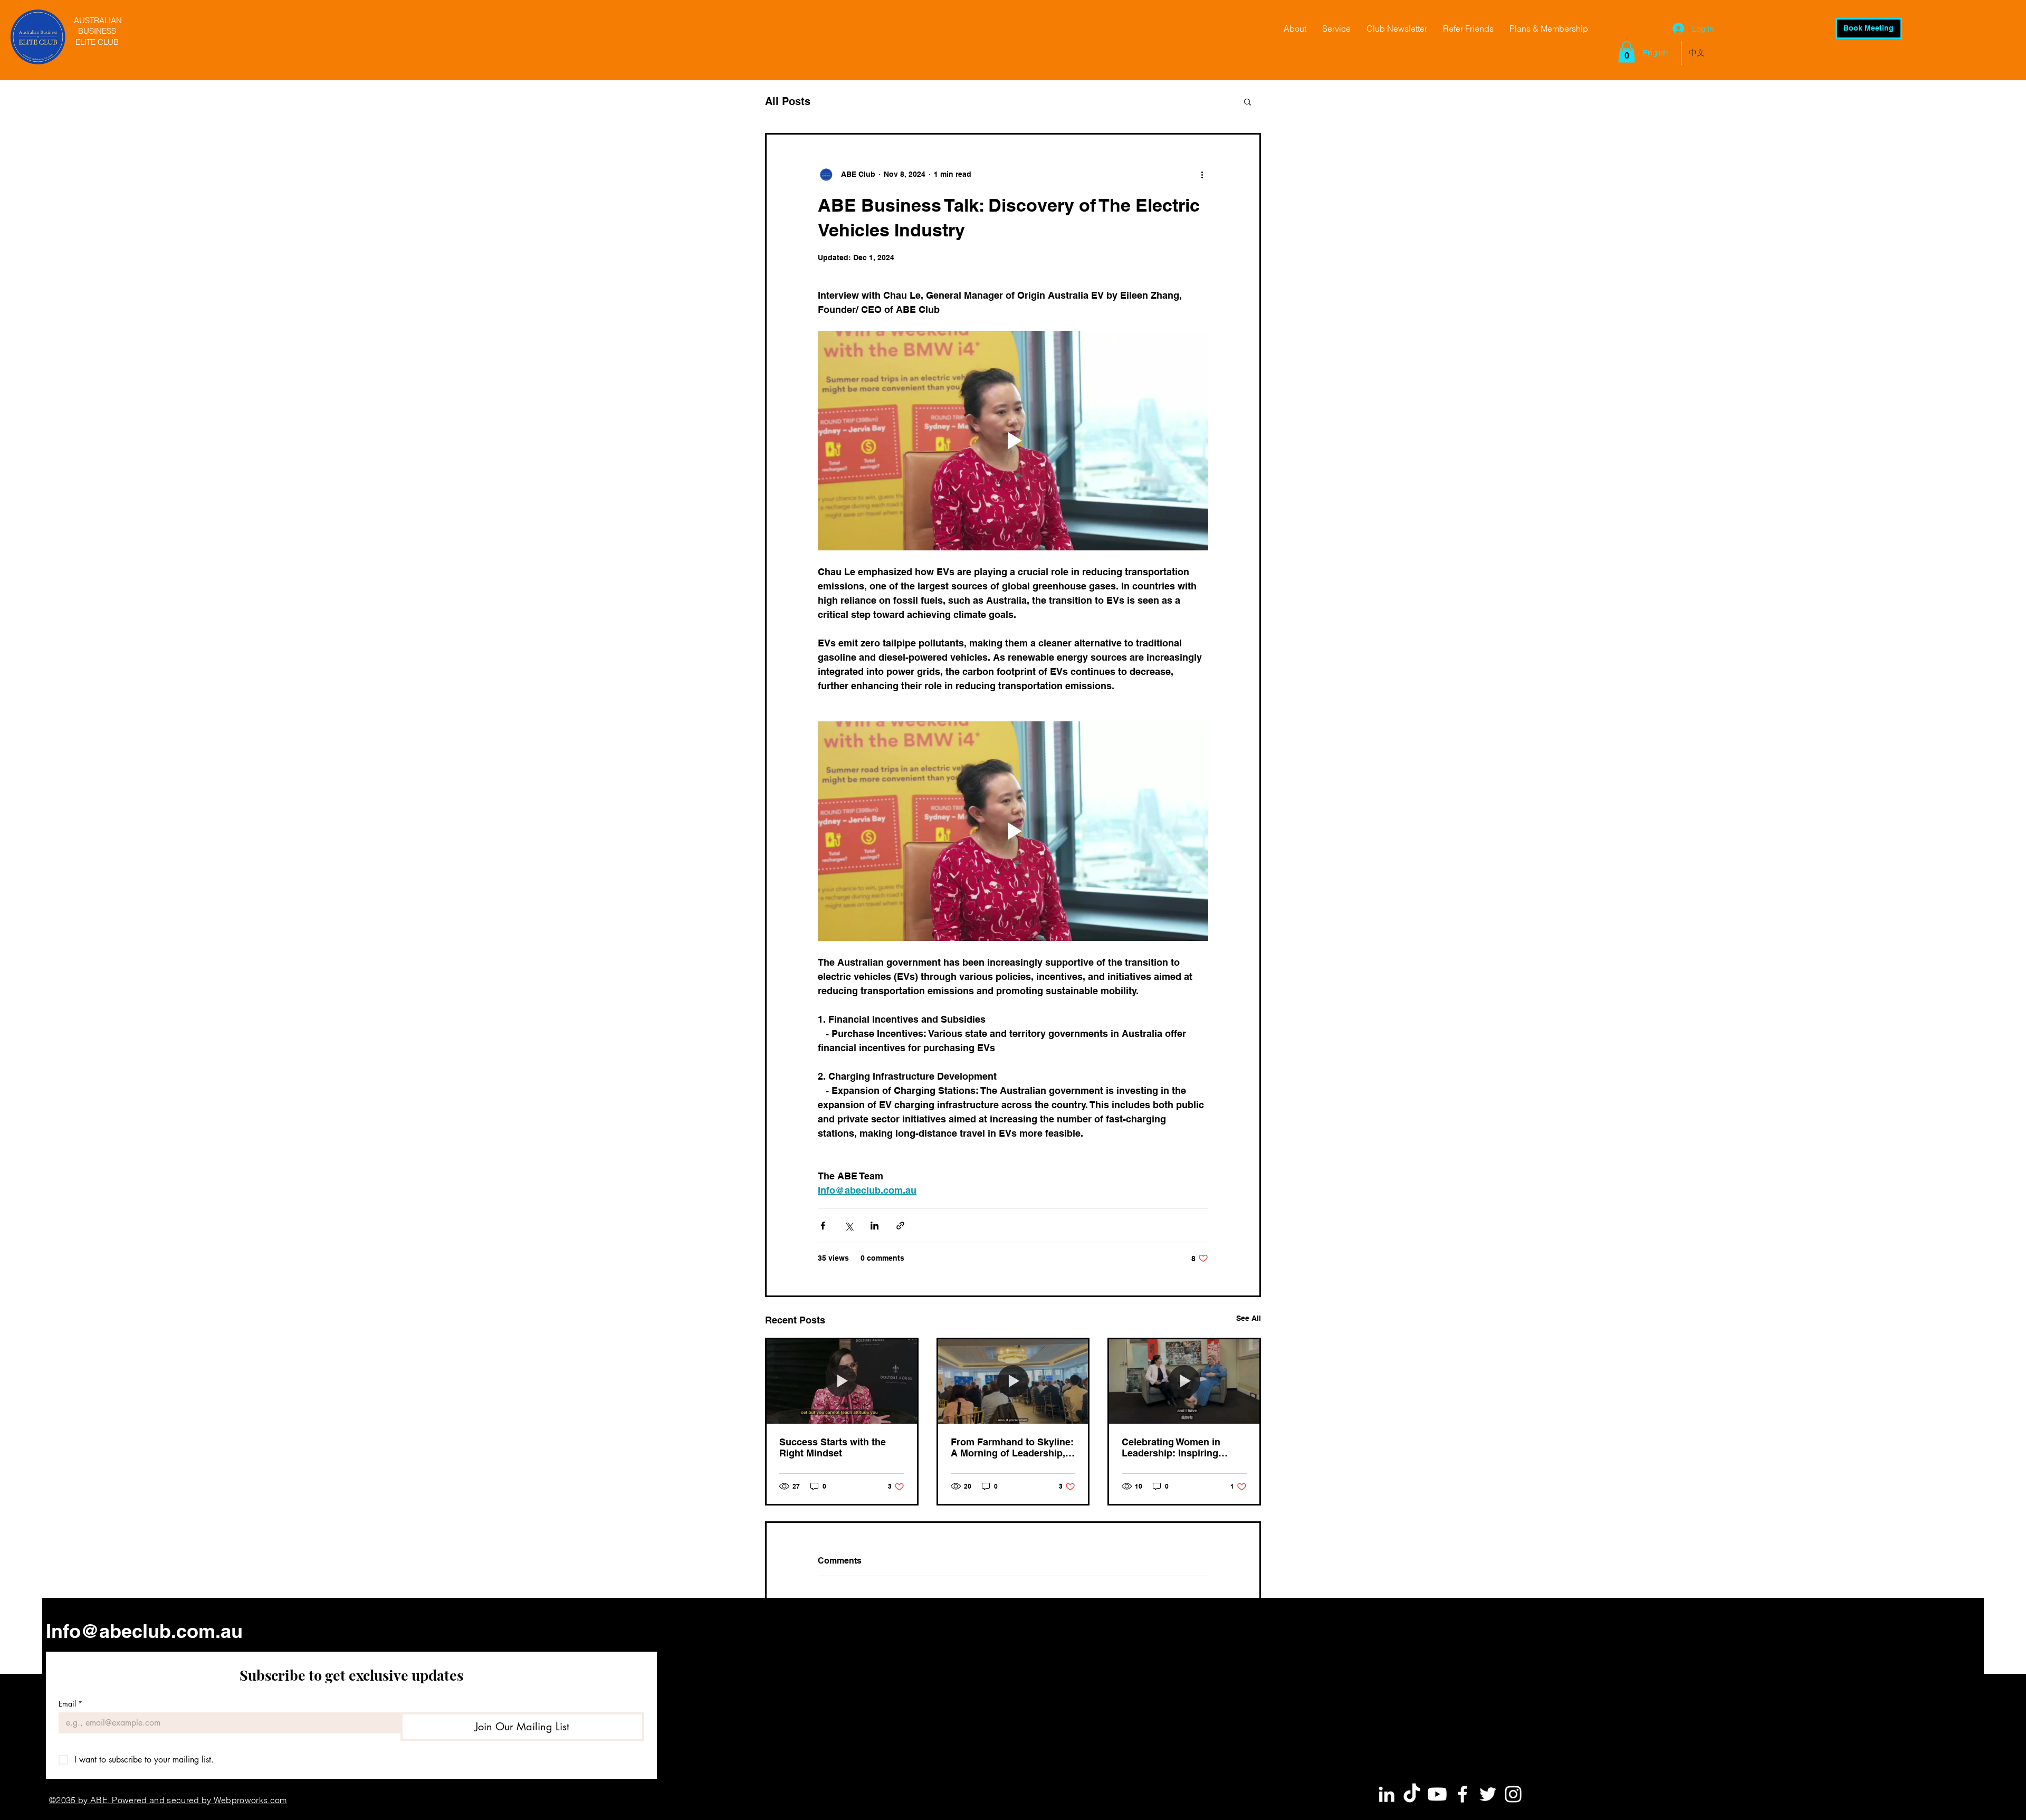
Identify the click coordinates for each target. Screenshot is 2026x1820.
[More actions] (1202, 175)
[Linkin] (1387, 1794)
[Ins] (1513, 1794)
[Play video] (1013, 441)
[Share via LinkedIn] (875, 1226)
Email (70, 1704)
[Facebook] (1463, 1794)
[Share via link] (900, 1226)
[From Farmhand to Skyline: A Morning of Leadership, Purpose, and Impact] (1013, 1381)
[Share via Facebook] (823, 1226)
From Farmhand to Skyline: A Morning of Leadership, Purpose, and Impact (1012, 1447)
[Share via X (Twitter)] (849, 1226)
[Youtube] (1437, 1794)
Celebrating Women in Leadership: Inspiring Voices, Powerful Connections (1171, 1447)
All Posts (788, 101)
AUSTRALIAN (97, 20)
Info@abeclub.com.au (144, 1631)
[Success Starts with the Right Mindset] (842, 1381)
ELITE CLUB (97, 42)
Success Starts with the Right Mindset (833, 1447)
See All (1249, 1318)
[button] (1627, 52)
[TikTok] (1412, 1794)
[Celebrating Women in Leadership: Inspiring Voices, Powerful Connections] (1184, 1381)
